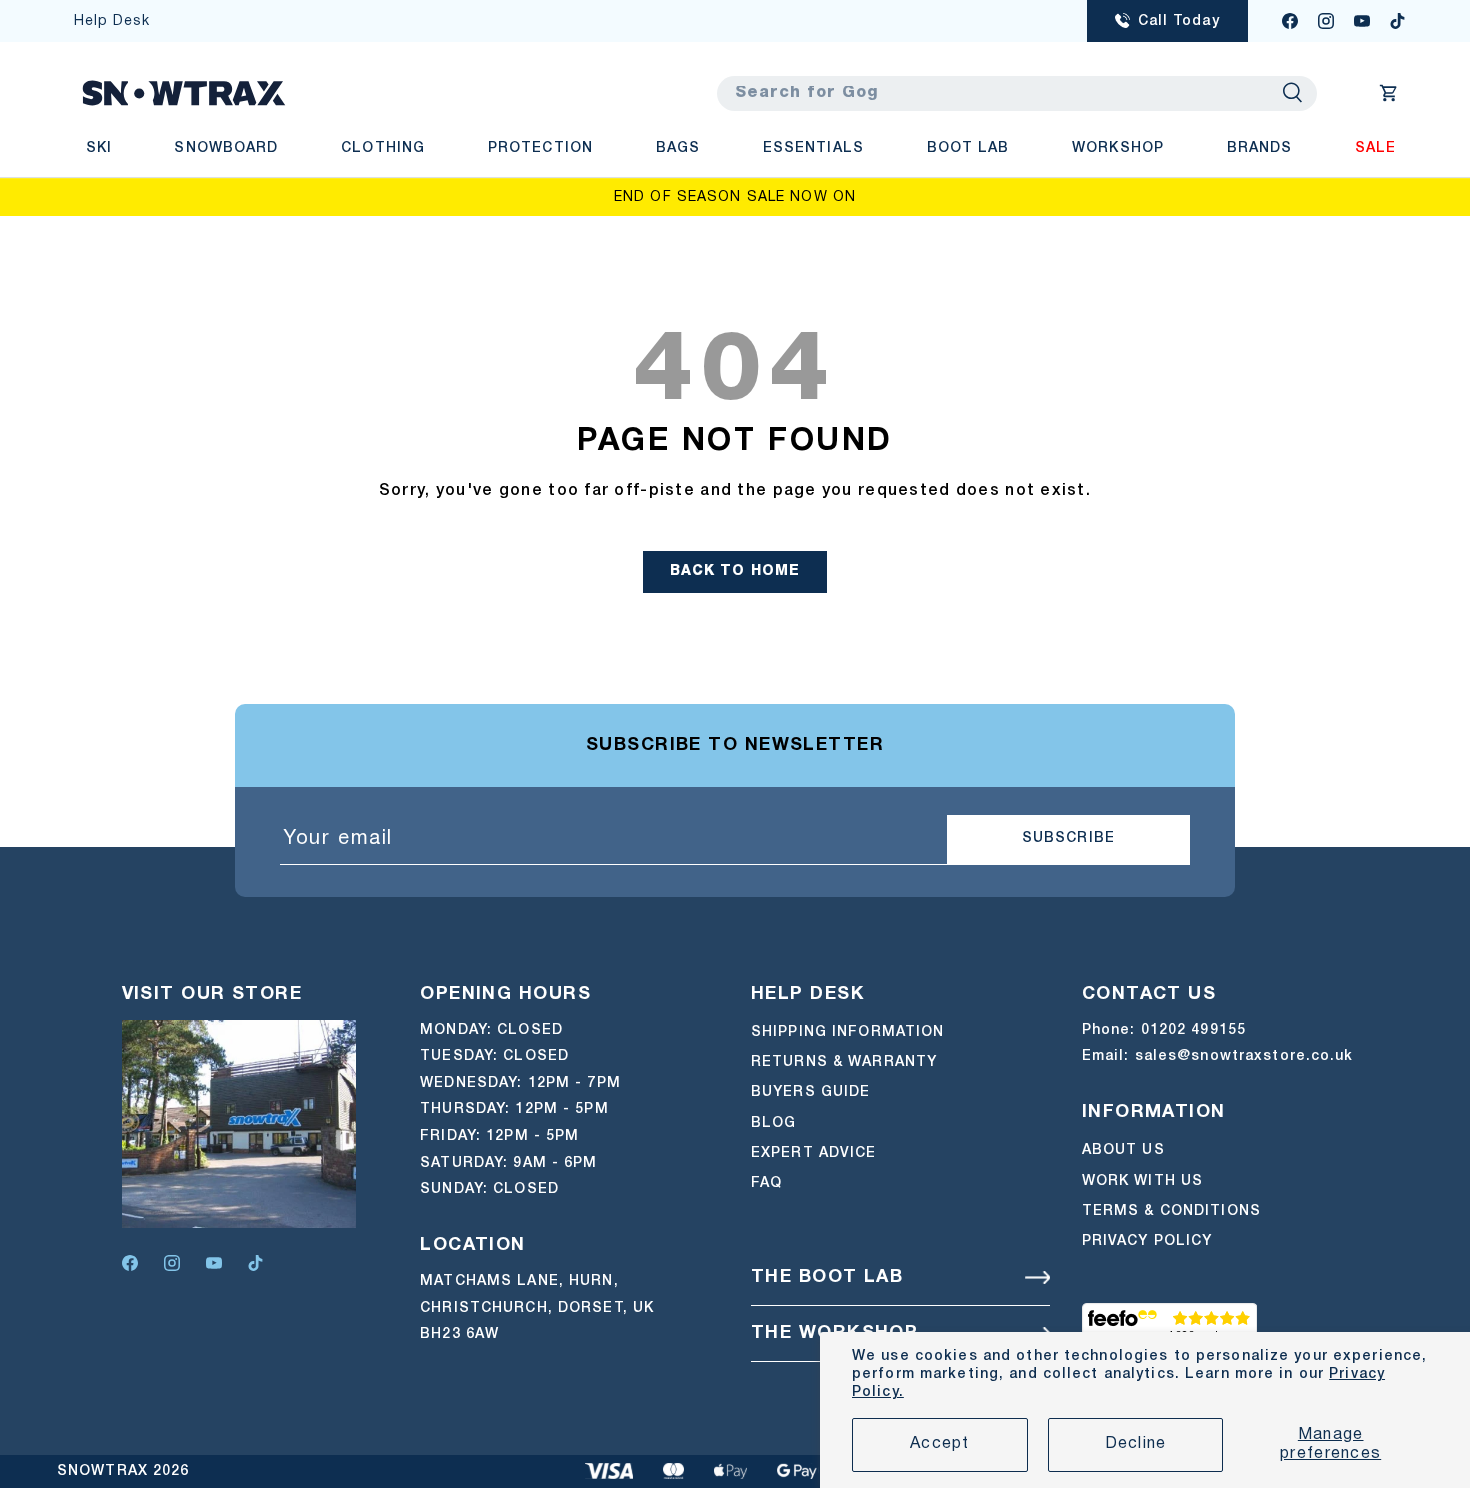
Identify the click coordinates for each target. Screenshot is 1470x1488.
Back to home (735, 571)
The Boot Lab (827, 1277)
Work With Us (1142, 1181)
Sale (1375, 148)
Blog (773, 1123)
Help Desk (112, 21)
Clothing (383, 148)
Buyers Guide (810, 1092)
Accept (940, 1444)
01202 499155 (1193, 1030)
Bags (678, 148)
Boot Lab (968, 148)
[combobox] (1017, 93)
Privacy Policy (1147, 1241)
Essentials (813, 148)
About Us (1123, 1150)
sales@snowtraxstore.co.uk (1244, 1056)
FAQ (766, 1184)
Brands (1260, 148)
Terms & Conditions (1171, 1211)
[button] (1389, 93)
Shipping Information (847, 1032)
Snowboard (226, 148)
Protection (540, 148)
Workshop (1118, 148)
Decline (1136, 1444)
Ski (99, 148)
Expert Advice (814, 1153)
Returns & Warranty (844, 1062)
